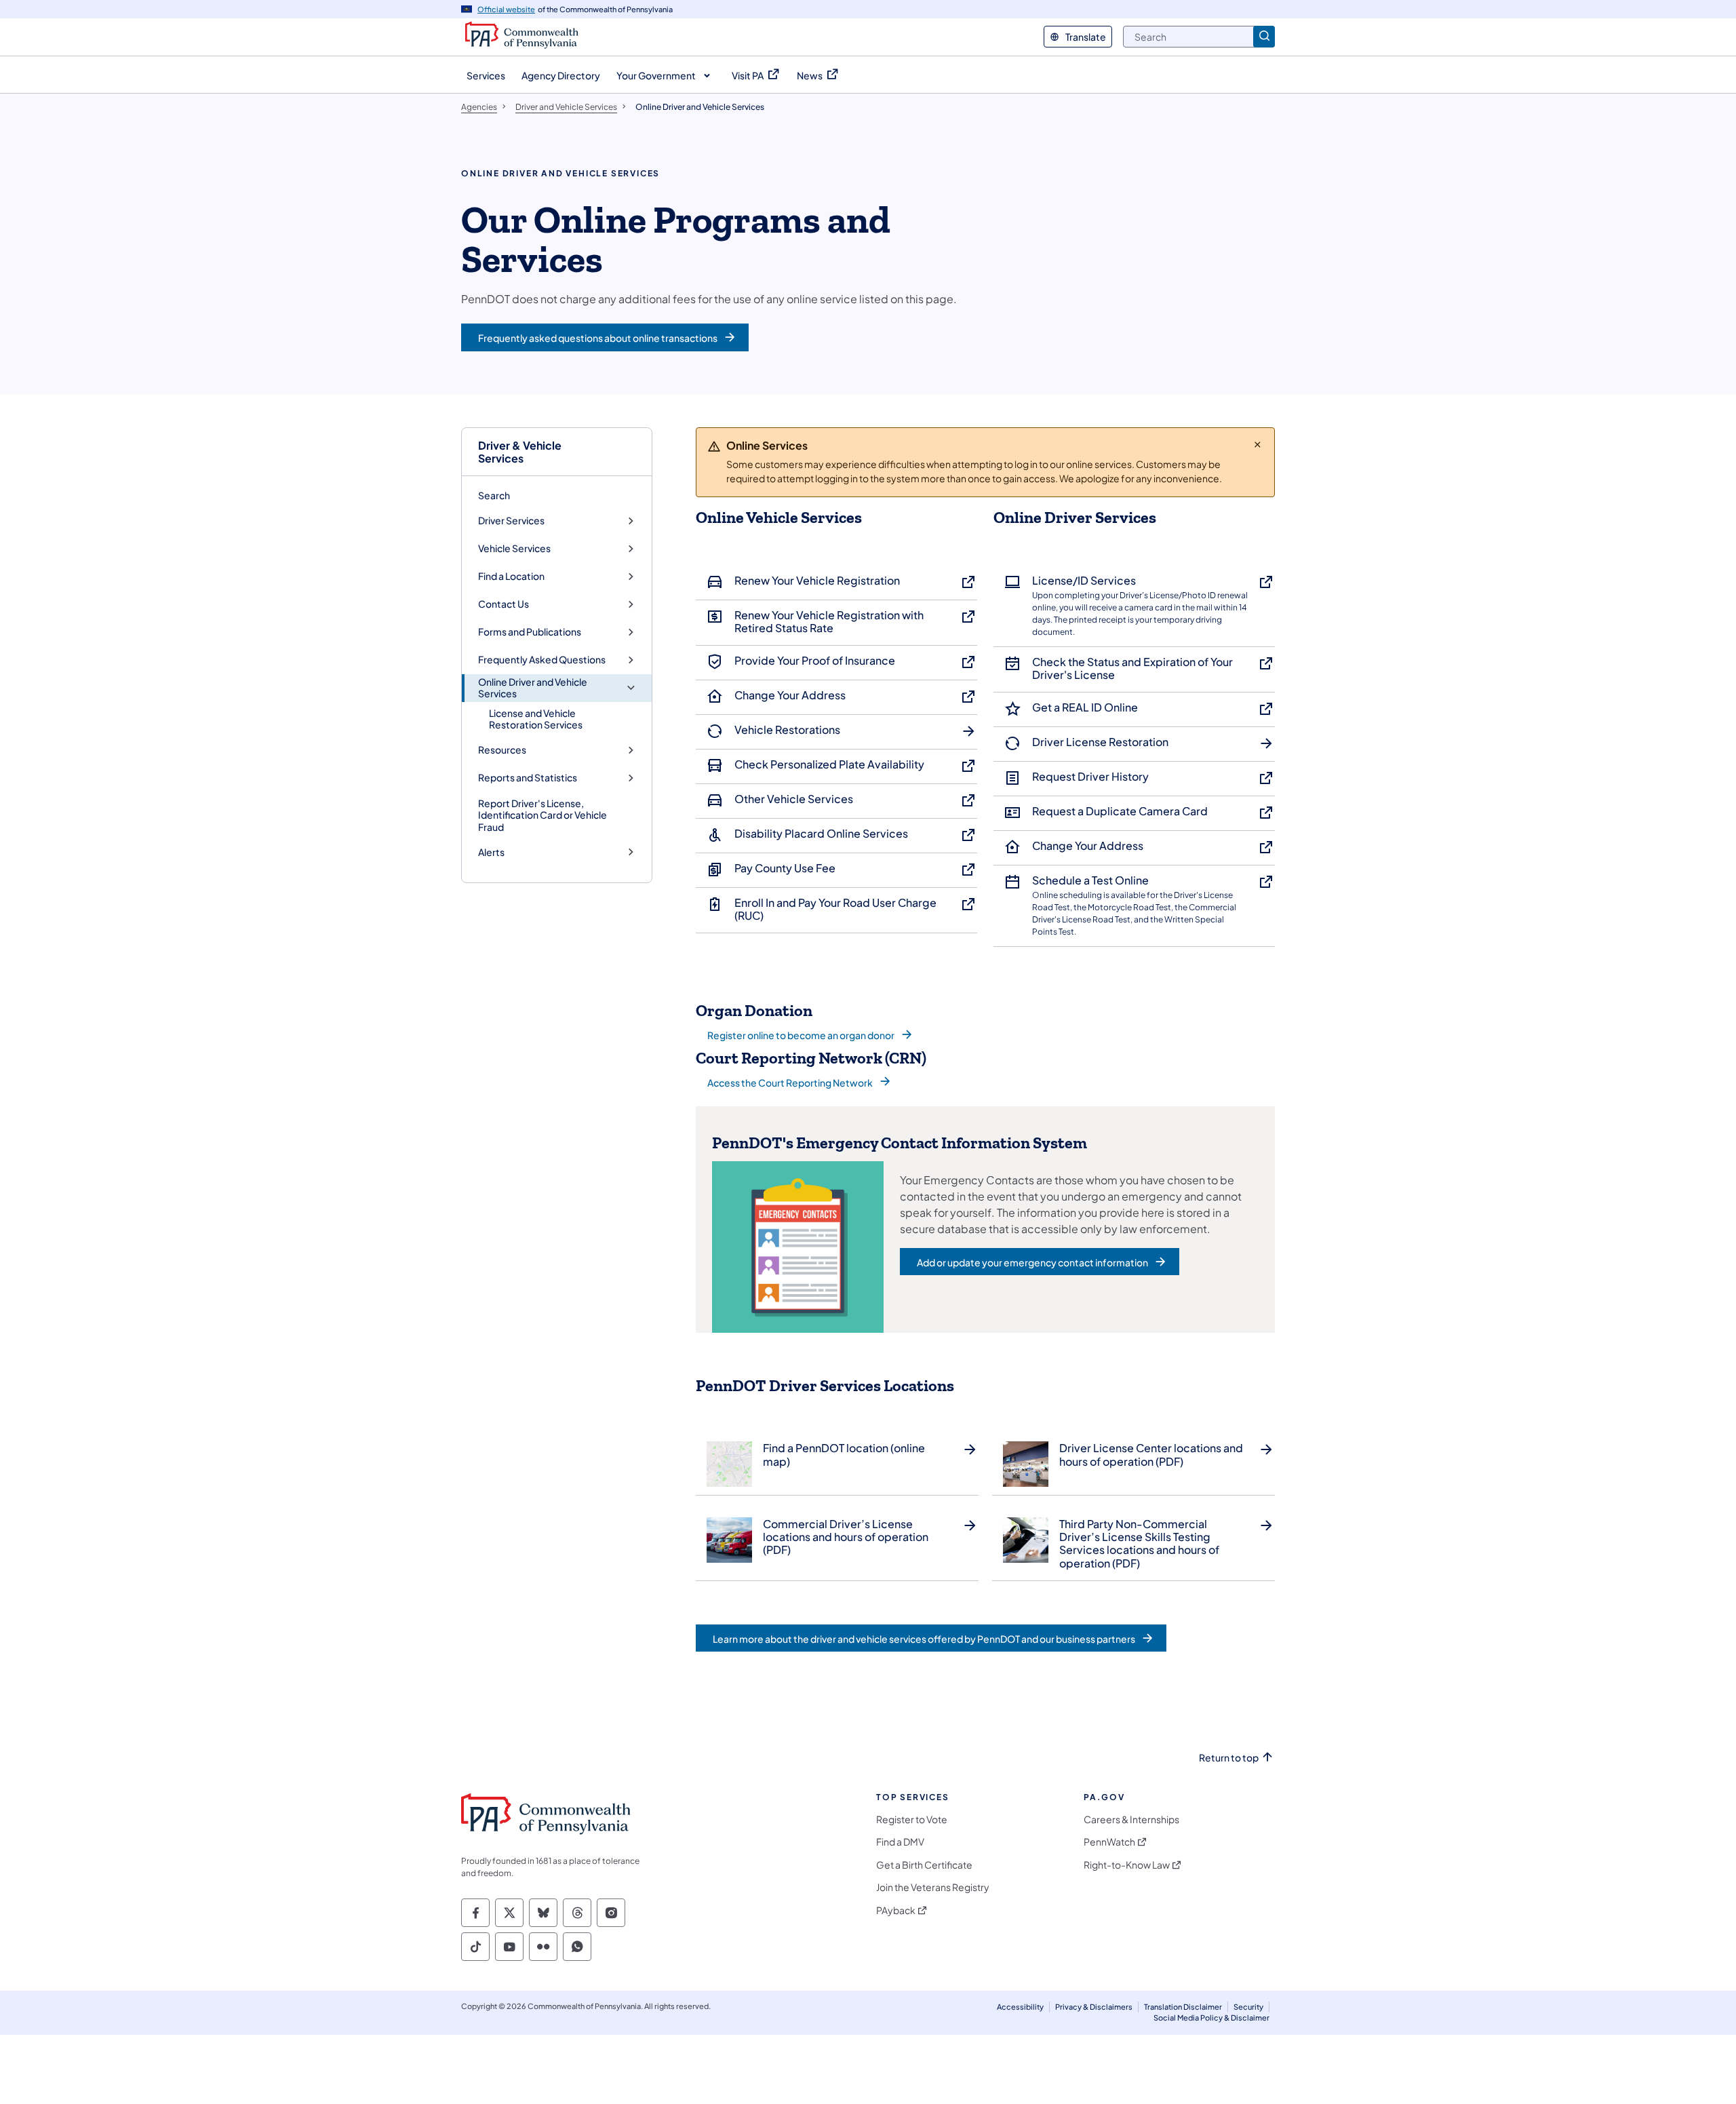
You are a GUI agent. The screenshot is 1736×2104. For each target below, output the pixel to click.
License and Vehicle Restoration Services (536, 719)
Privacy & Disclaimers (1094, 2007)
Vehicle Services (514, 548)
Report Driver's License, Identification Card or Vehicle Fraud (542, 815)
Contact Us (504, 604)
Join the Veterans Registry (933, 1887)
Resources (502, 750)
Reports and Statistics (528, 778)
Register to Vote (912, 1819)
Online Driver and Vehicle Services (533, 688)
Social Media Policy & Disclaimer (1211, 2018)
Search (494, 495)
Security (1248, 2007)
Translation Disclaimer (1183, 2007)
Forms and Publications (530, 632)
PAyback (896, 1910)
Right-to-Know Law (1127, 1865)
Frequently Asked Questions (542, 660)
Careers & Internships (1131, 1819)
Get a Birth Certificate (924, 1865)
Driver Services (511, 521)
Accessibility (1020, 2007)
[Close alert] (1258, 444)
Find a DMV (900, 1842)
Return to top (1229, 1758)
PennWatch (1109, 1842)
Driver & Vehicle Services (520, 452)
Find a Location (511, 576)
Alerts (491, 852)
